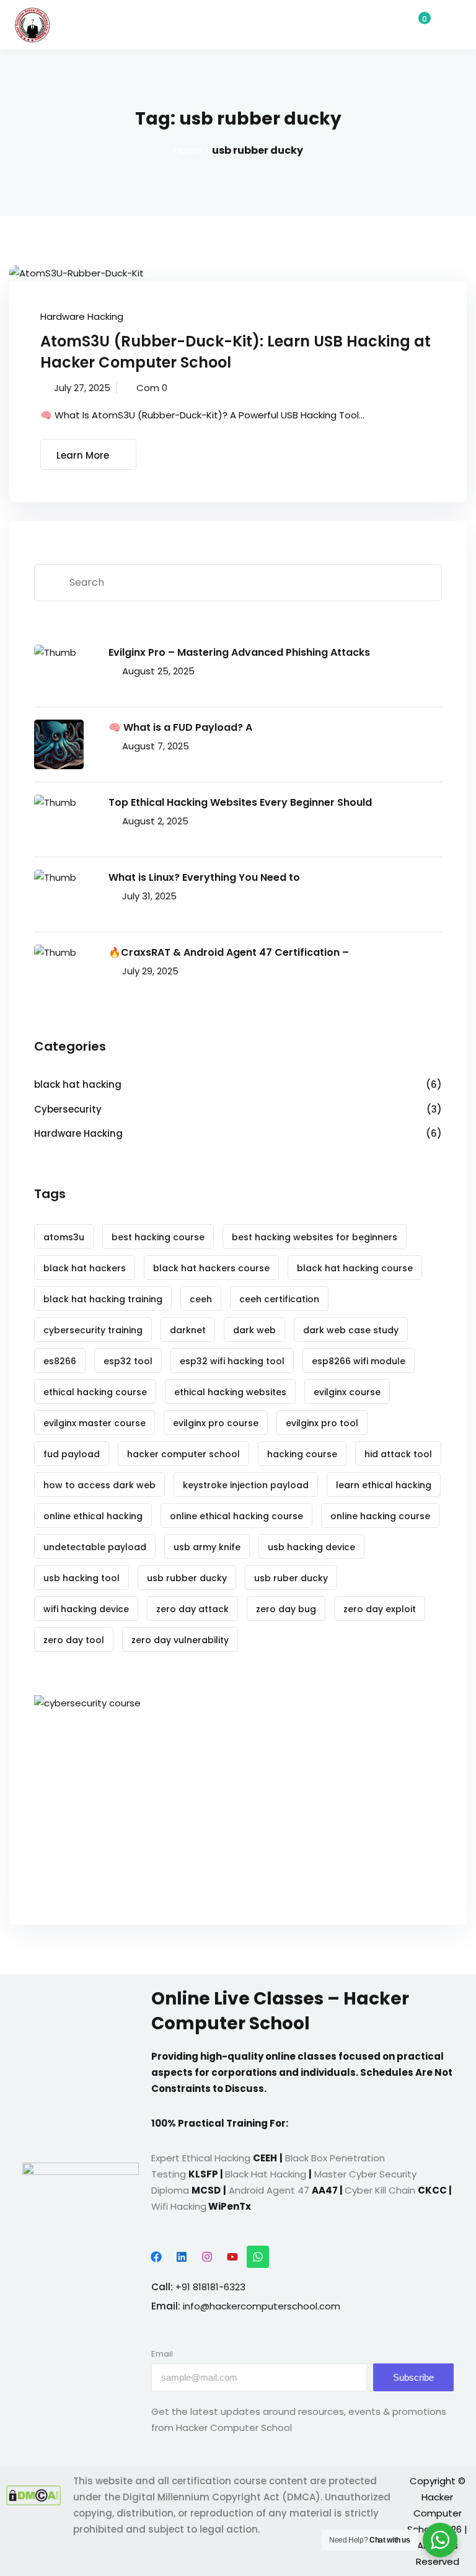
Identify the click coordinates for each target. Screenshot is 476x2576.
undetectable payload (95, 1547)
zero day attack (192, 1609)
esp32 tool (128, 1361)
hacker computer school (183, 1454)
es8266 (60, 1361)
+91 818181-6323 (210, 2287)
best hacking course (158, 1237)
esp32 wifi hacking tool (232, 1361)
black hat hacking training (103, 1299)
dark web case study (351, 1330)
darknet (188, 1330)
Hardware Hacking (82, 316)
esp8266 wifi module (359, 1361)
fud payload (72, 1454)
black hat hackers (85, 1268)
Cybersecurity (68, 1109)
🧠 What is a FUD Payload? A (180, 727)
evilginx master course (95, 1423)
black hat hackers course (211, 1268)
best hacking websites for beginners (315, 1237)
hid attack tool (398, 1454)
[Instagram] (207, 2257)
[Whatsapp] (258, 2257)
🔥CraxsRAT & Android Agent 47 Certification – (229, 952)
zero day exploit (380, 1609)
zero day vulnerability (180, 1640)
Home (188, 150)
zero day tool (74, 1640)
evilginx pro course (216, 1423)
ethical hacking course (95, 1392)
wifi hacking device (86, 1609)
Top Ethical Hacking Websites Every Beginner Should (240, 802)
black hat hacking (78, 1084)
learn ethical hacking (384, 1485)
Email (162, 2354)
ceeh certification (279, 1299)
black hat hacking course (355, 1268)
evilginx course (347, 1392)
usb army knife (207, 1547)
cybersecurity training (93, 1330)
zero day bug (286, 1609)
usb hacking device (311, 1547)
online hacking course (380, 1516)
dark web (254, 1330)
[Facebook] (156, 2257)
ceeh (201, 1299)
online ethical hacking (93, 1516)
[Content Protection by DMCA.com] (33, 2495)
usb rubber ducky (187, 1578)
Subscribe (413, 2377)
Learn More (83, 455)
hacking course (302, 1454)
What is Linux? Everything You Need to (204, 877)
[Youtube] (232, 2257)
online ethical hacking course (236, 1516)
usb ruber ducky (291, 1578)
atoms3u (64, 1237)
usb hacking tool (82, 1578)
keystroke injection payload (246, 1485)
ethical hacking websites (230, 1392)
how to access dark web (99, 1485)
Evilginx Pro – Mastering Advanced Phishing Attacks (239, 652)
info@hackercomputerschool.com (262, 2306)
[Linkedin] (182, 2257)
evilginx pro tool (322, 1423)
